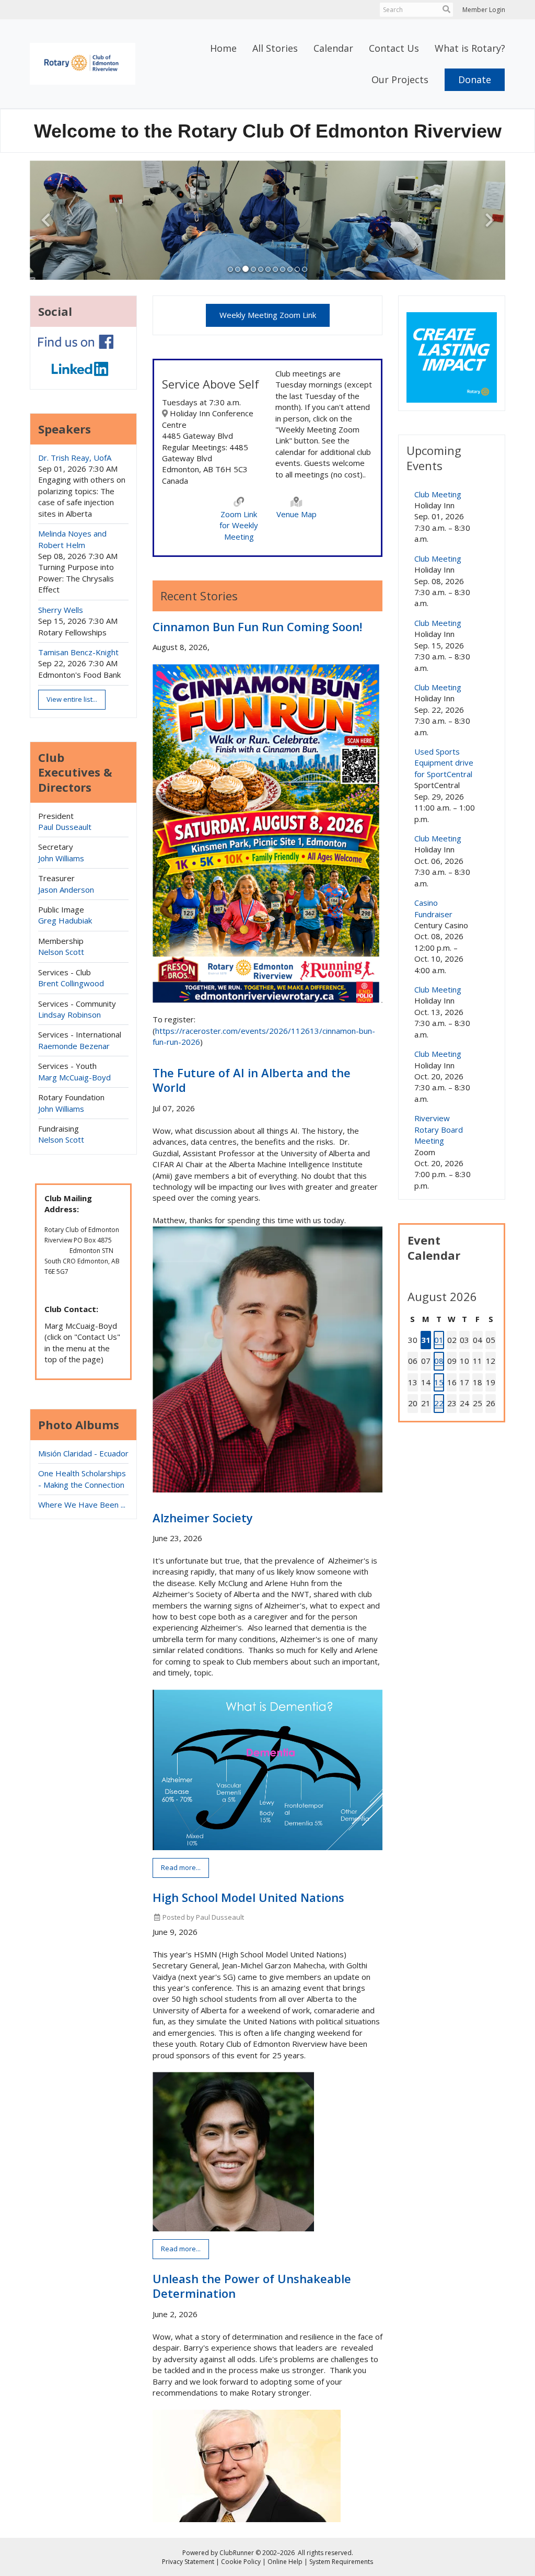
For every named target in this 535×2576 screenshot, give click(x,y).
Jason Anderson (66, 890)
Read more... (181, 1867)
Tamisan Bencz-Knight (78, 652)
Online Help (285, 2562)
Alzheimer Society (203, 1518)
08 (439, 1361)
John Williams (61, 858)
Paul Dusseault (65, 827)
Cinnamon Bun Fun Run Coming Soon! (257, 626)
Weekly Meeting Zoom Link (268, 315)
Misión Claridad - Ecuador (83, 1453)
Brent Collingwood (71, 983)
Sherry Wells (61, 610)
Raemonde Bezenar (74, 1046)
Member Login (484, 10)
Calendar (333, 48)
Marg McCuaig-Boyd (74, 1077)
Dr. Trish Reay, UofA (75, 458)
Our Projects (400, 79)
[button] (230, 269)
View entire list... (72, 699)
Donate (475, 79)
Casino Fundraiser (433, 908)
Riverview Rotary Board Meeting (439, 1129)
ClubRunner (237, 2553)
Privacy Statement (188, 2562)
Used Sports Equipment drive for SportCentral (444, 763)
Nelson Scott (61, 952)
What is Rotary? (470, 48)
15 (439, 1382)
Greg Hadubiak (65, 920)
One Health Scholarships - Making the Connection (82, 1479)
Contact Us (394, 48)
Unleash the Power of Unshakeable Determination (252, 2286)
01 (439, 1340)
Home (223, 48)
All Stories (275, 48)
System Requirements (341, 2562)
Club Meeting (438, 494)
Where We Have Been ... (82, 1504)
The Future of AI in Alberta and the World (252, 1080)
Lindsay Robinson (69, 1015)
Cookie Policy (241, 2562)
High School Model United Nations (248, 1897)
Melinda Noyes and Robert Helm (72, 539)
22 (439, 1403)
